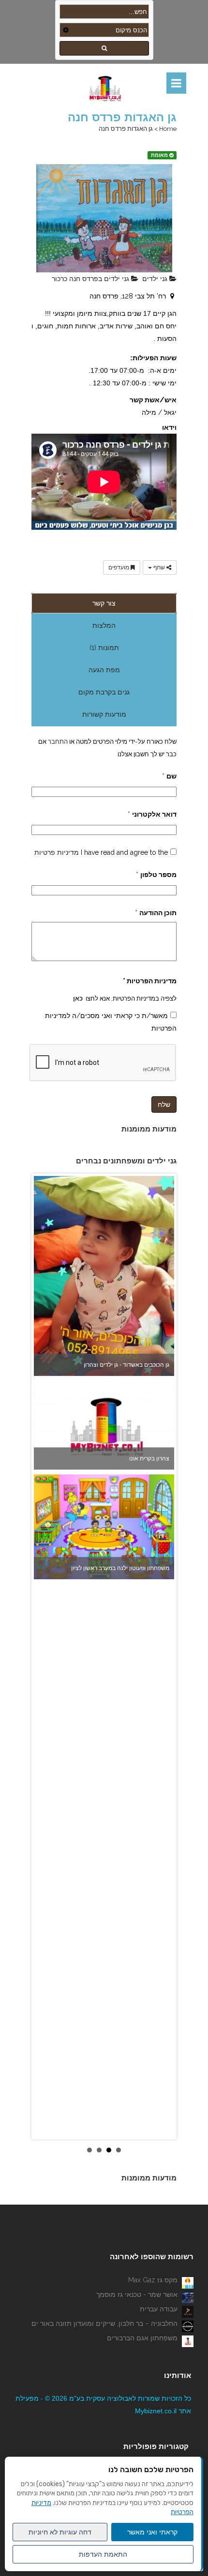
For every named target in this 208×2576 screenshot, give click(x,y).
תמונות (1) (104, 648)
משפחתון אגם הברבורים (142, 2338)
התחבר (57, 741)
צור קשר (104, 603)
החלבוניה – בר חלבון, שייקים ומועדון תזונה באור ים (104, 2323)
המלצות (104, 625)
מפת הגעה (104, 670)
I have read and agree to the (101, 852)
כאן (78, 998)
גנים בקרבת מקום (104, 692)
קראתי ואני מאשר (152, 2532)
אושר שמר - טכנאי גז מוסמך (137, 2294)
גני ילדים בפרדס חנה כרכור (91, 279)
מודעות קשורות (104, 714)
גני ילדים (156, 279)
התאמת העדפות (103, 2554)
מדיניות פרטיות (57, 852)
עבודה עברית (159, 2309)
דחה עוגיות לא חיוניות (60, 2532)
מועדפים (119, 567)
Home (168, 129)
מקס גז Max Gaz (153, 2280)
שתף (159, 567)
